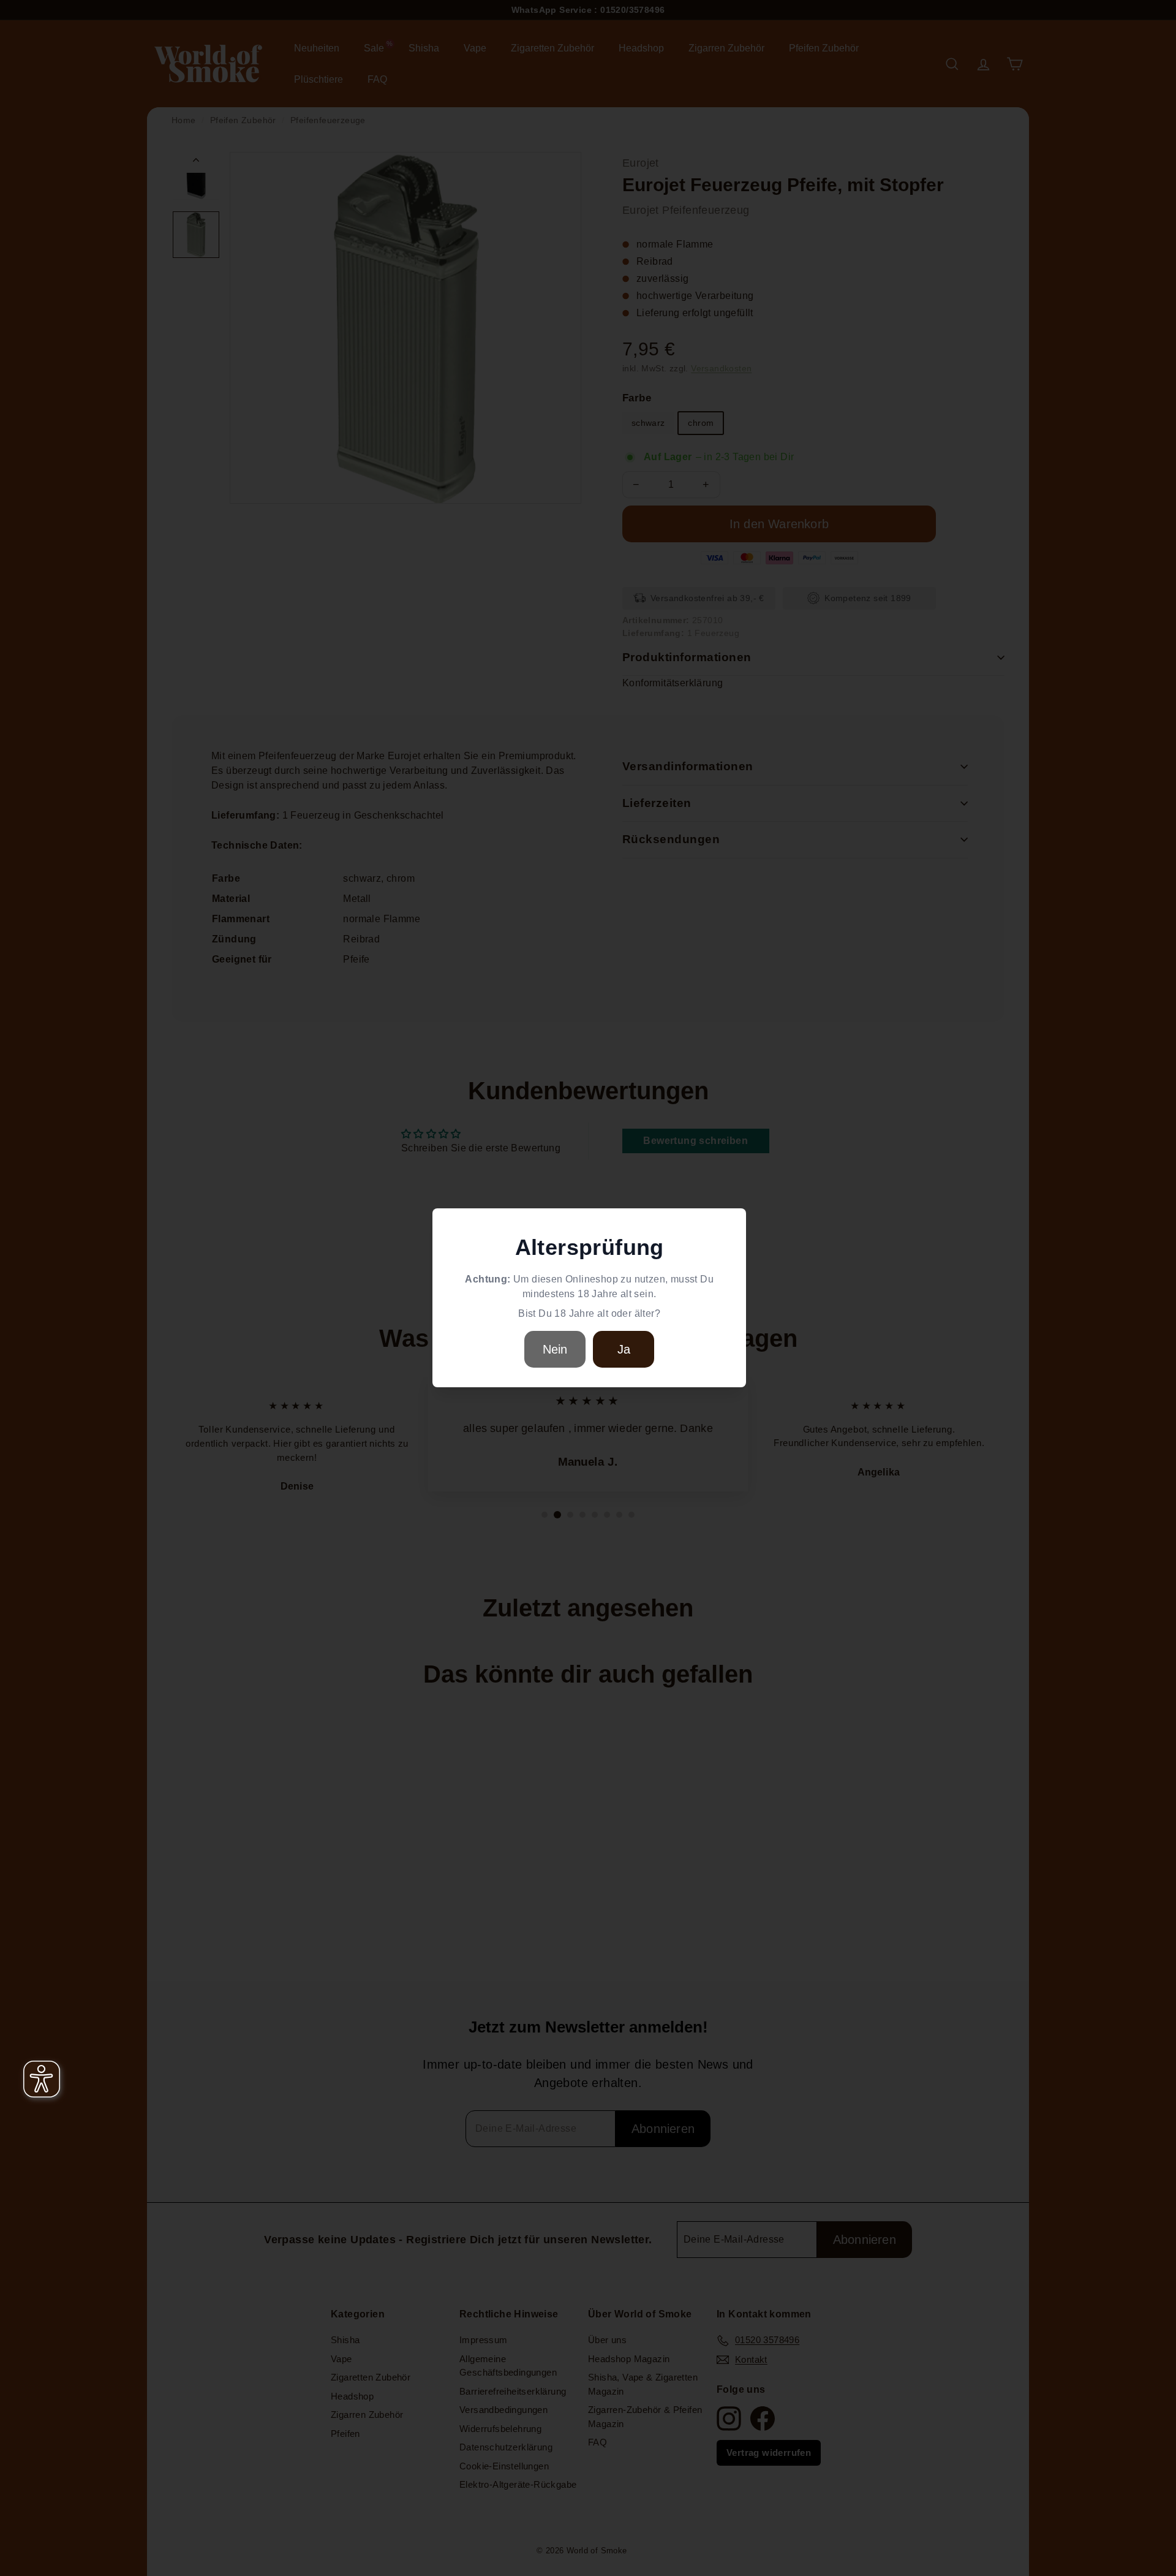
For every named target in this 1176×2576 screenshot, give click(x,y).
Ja (624, 1349)
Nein (555, 1349)
